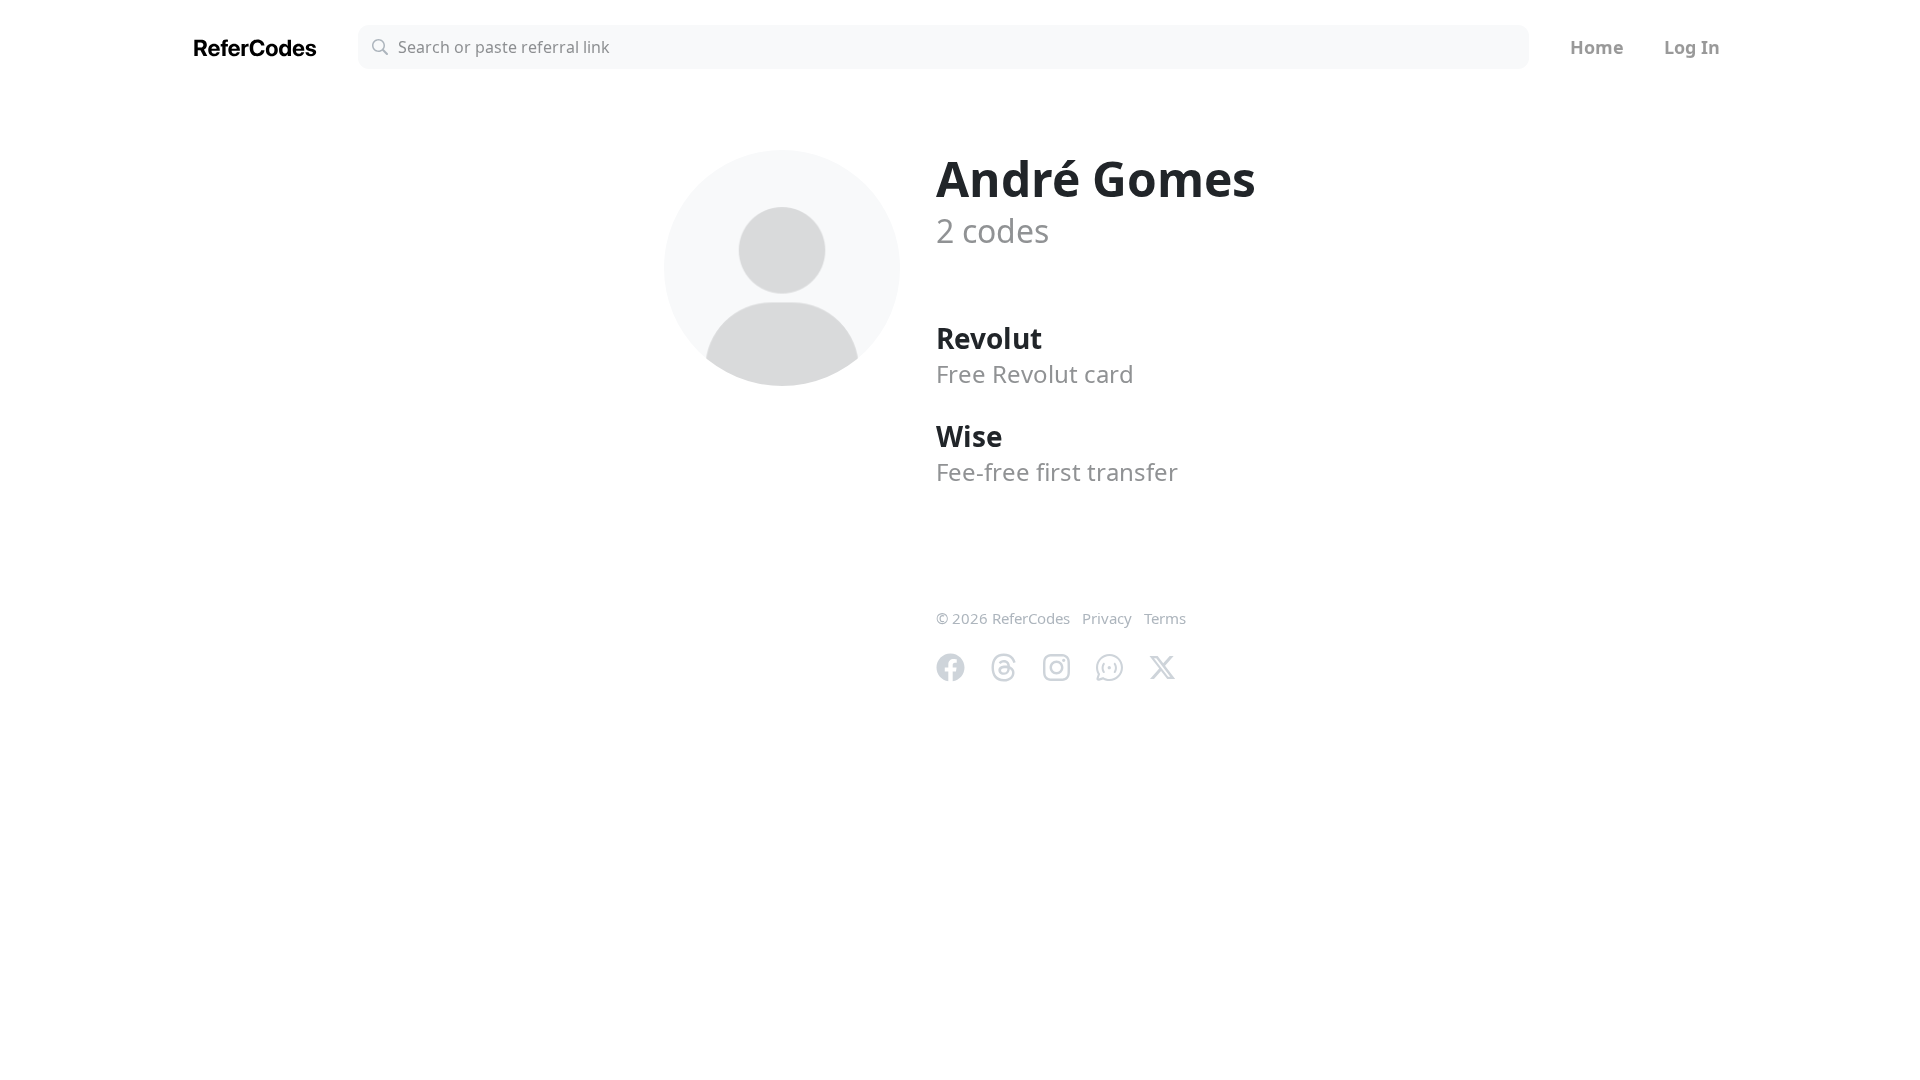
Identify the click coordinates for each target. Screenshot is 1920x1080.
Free (1035, 373)
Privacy (1107, 618)
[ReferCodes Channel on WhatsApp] (1109, 666)
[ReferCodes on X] (1162, 666)
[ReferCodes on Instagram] (1056, 666)
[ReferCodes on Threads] (1003, 666)
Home (1597, 47)
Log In (1692, 47)
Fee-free (1057, 471)
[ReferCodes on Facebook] (950, 666)
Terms (1165, 618)
